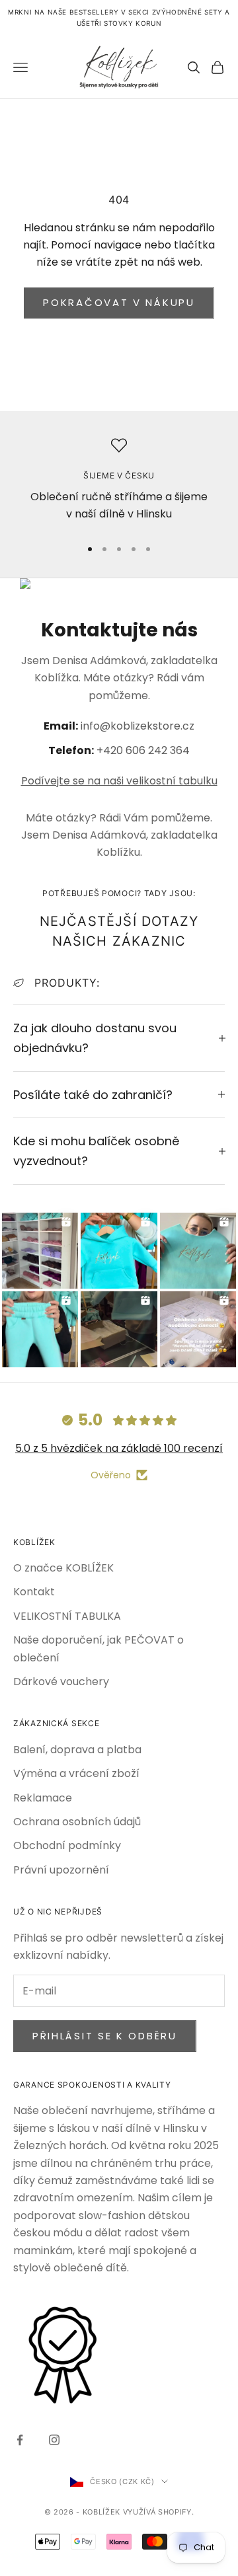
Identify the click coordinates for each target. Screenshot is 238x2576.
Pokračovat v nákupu (119, 302)
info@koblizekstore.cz (138, 726)
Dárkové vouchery (61, 1682)
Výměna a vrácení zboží (76, 1773)
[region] (119, 481)
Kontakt (34, 1592)
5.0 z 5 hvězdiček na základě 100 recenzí (119, 1448)
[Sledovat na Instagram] (54, 2440)
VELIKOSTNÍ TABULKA (67, 1616)
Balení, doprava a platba (77, 1750)
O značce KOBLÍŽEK (63, 1568)
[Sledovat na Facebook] (20, 2440)
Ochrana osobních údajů (77, 1822)
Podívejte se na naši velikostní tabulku (119, 781)
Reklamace (43, 1798)
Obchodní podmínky (67, 1845)
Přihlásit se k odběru (105, 2036)
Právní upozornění (61, 1870)
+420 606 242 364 (143, 750)
